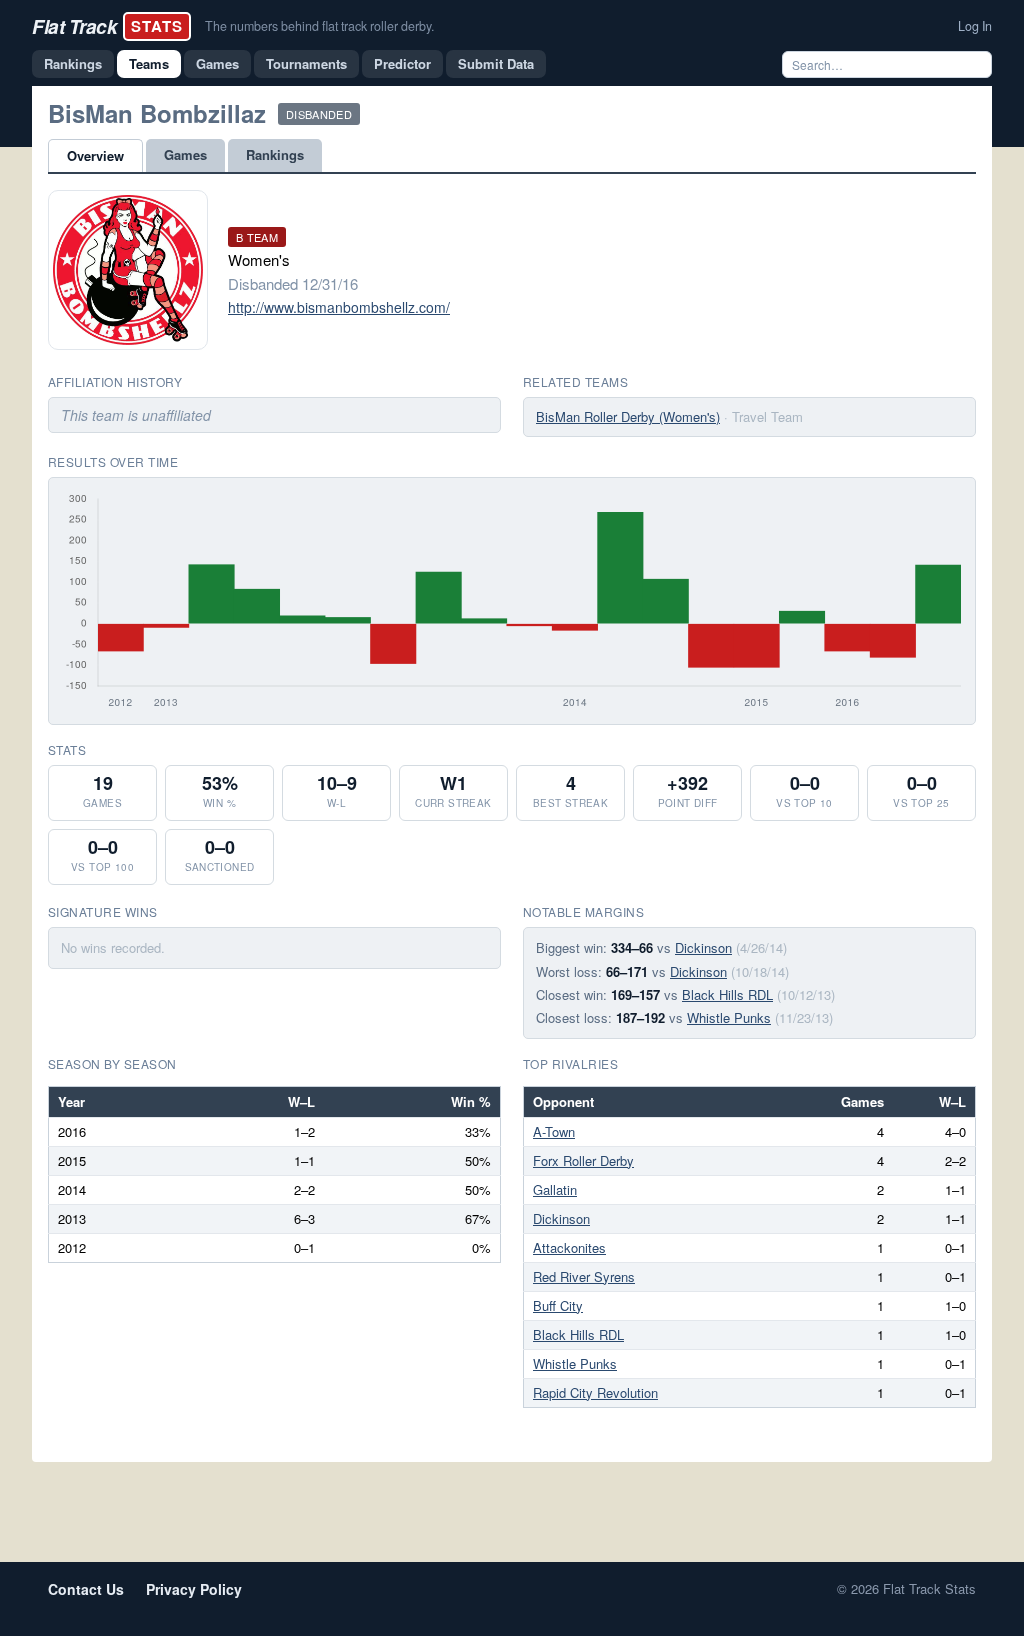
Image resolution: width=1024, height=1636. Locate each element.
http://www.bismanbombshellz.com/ (339, 307)
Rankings (73, 63)
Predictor (402, 63)
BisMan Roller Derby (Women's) (628, 416)
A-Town (554, 1131)
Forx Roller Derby (583, 1160)
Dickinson (703, 947)
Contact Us (86, 1589)
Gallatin (555, 1189)
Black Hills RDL (727, 994)
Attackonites (569, 1247)
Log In (975, 26)
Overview (95, 155)
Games (217, 63)
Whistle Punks (729, 1017)
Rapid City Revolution (595, 1392)
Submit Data (496, 63)
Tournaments (306, 63)
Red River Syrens (584, 1276)
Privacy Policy (194, 1589)
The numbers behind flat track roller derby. (319, 26)
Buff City (558, 1305)
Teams (149, 63)
